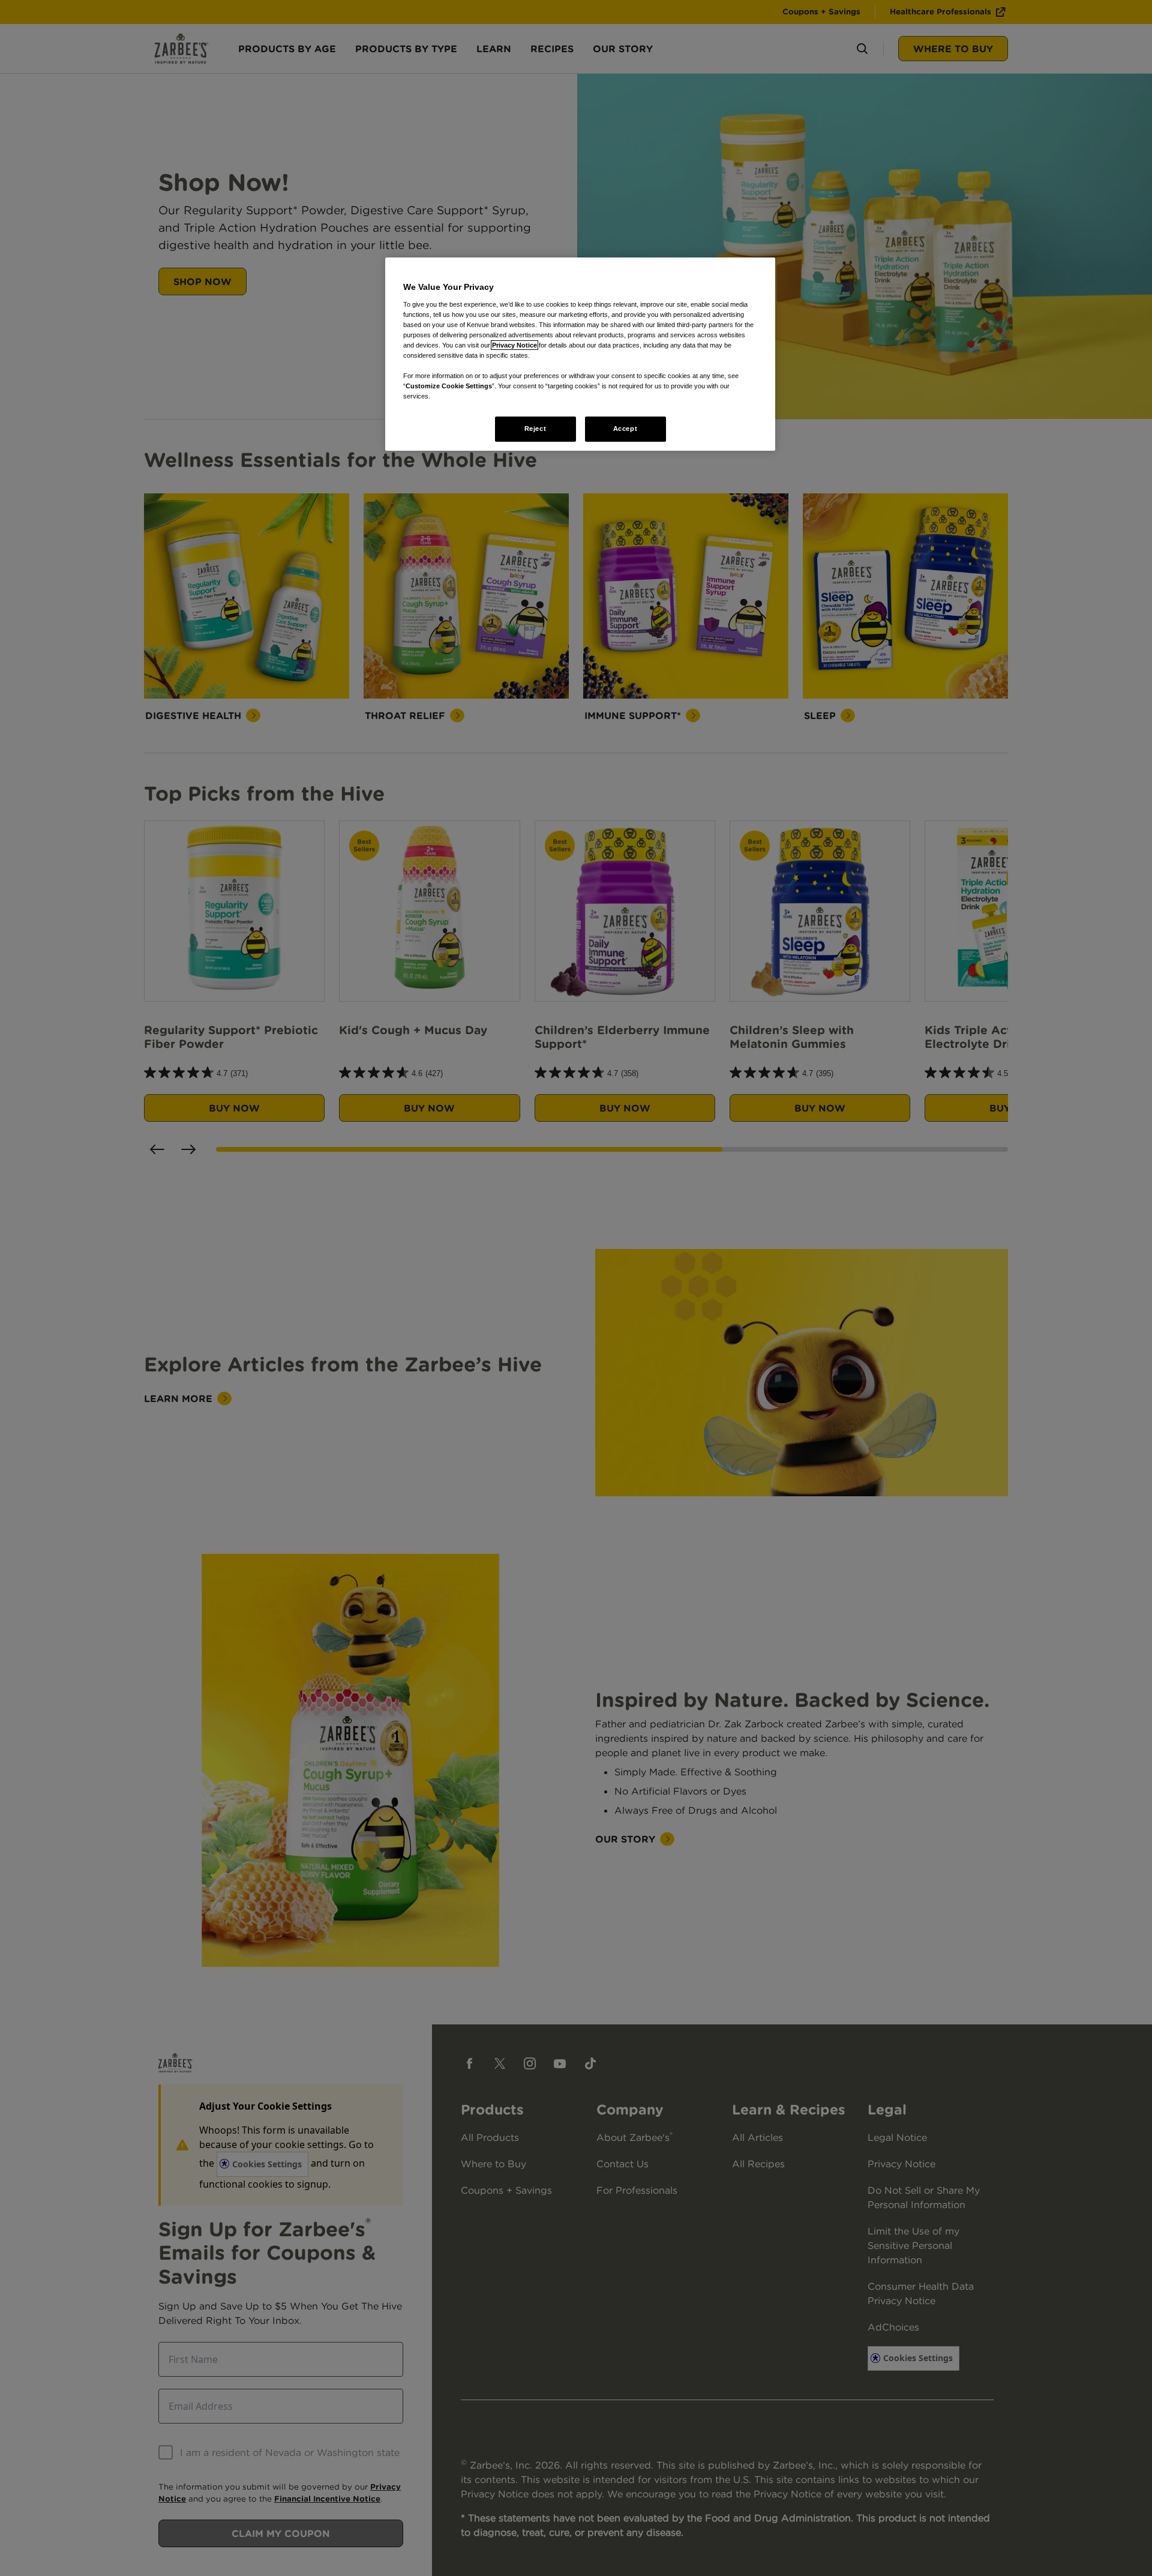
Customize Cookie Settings (449, 386)
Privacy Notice (514, 345)
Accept (625, 429)
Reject (535, 429)
